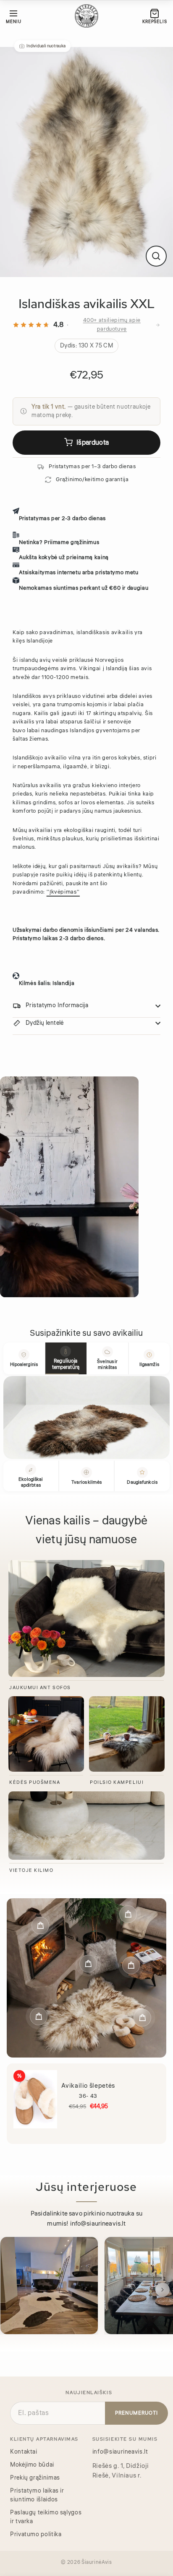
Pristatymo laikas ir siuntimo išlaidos (37, 2495)
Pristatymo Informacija (57, 1006)
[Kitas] (163, 2290)
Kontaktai (24, 2452)
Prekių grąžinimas (35, 2478)
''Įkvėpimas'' (63, 892)
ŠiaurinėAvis (97, 2562)
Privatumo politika (36, 2535)
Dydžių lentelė (45, 1023)
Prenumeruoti (136, 2413)
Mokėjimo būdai (32, 2465)
